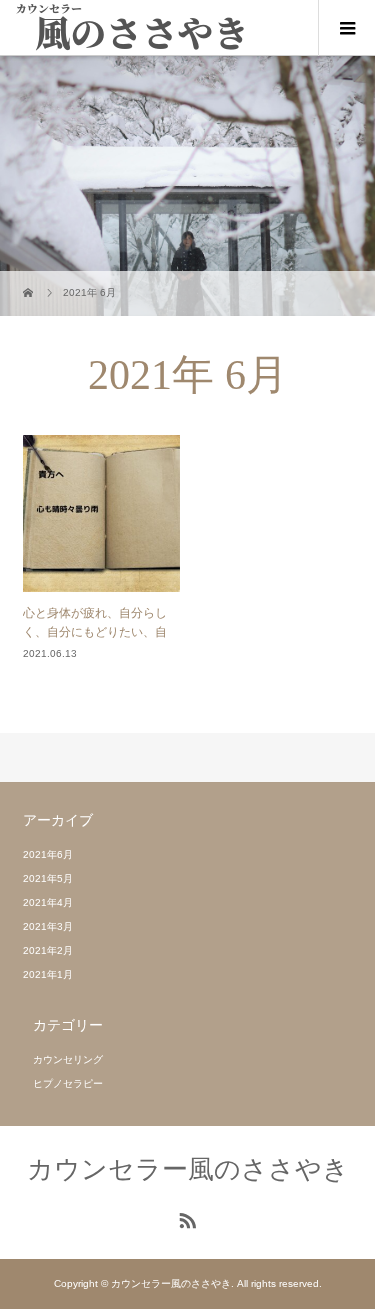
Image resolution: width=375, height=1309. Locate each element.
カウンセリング (68, 1059)
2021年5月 (48, 878)
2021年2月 (48, 950)
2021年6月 (48, 854)
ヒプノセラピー (68, 1083)
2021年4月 (48, 902)
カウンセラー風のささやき (188, 1169)
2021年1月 (48, 974)
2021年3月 (48, 926)
